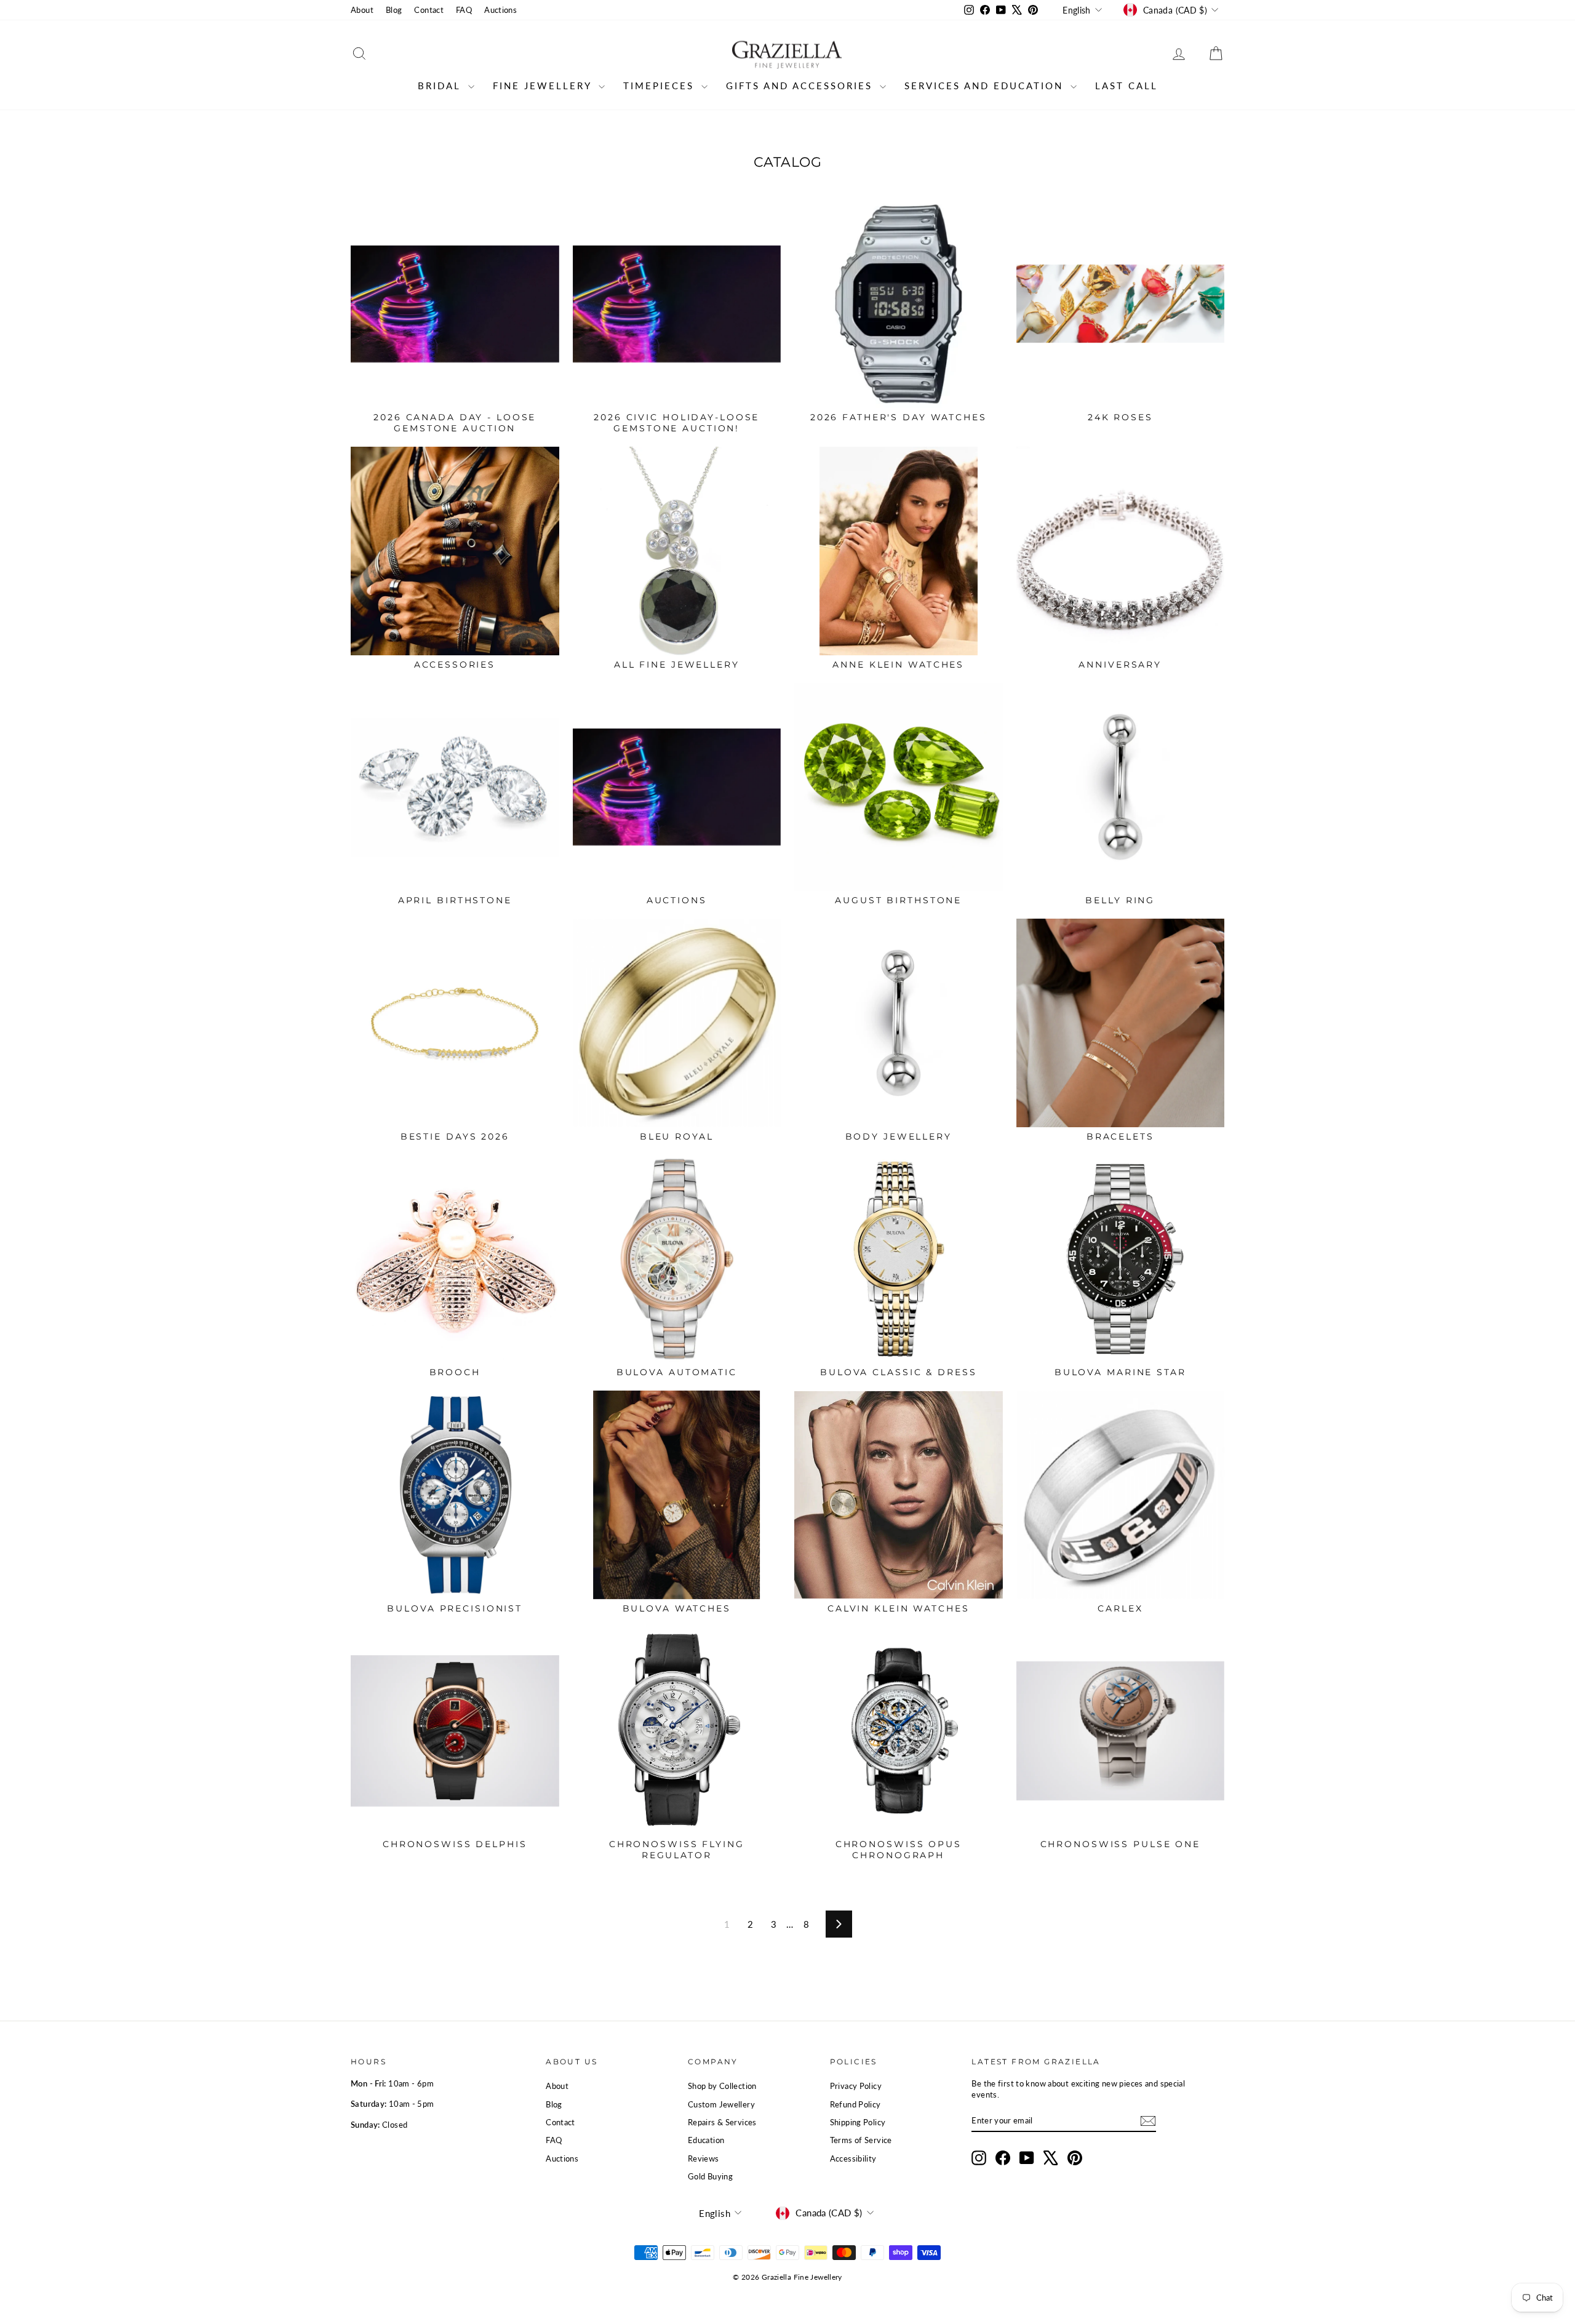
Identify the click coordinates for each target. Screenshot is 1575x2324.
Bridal (441, 86)
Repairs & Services (722, 2122)
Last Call (1126, 86)
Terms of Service (861, 2140)
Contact (429, 10)
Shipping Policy (858, 2122)
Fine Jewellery (544, 86)
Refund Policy (855, 2104)
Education (706, 2140)
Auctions (500, 10)
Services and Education (986, 86)
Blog (394, 10)
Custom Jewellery (721, 2104)
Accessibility (853, 2158)
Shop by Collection (722, 2086)
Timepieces (661, 86)
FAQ (464, 10)
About (362, 10)
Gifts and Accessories (801, 86)
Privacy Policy (856, 2086)
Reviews (704, 2158)
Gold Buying (710, 2176)
